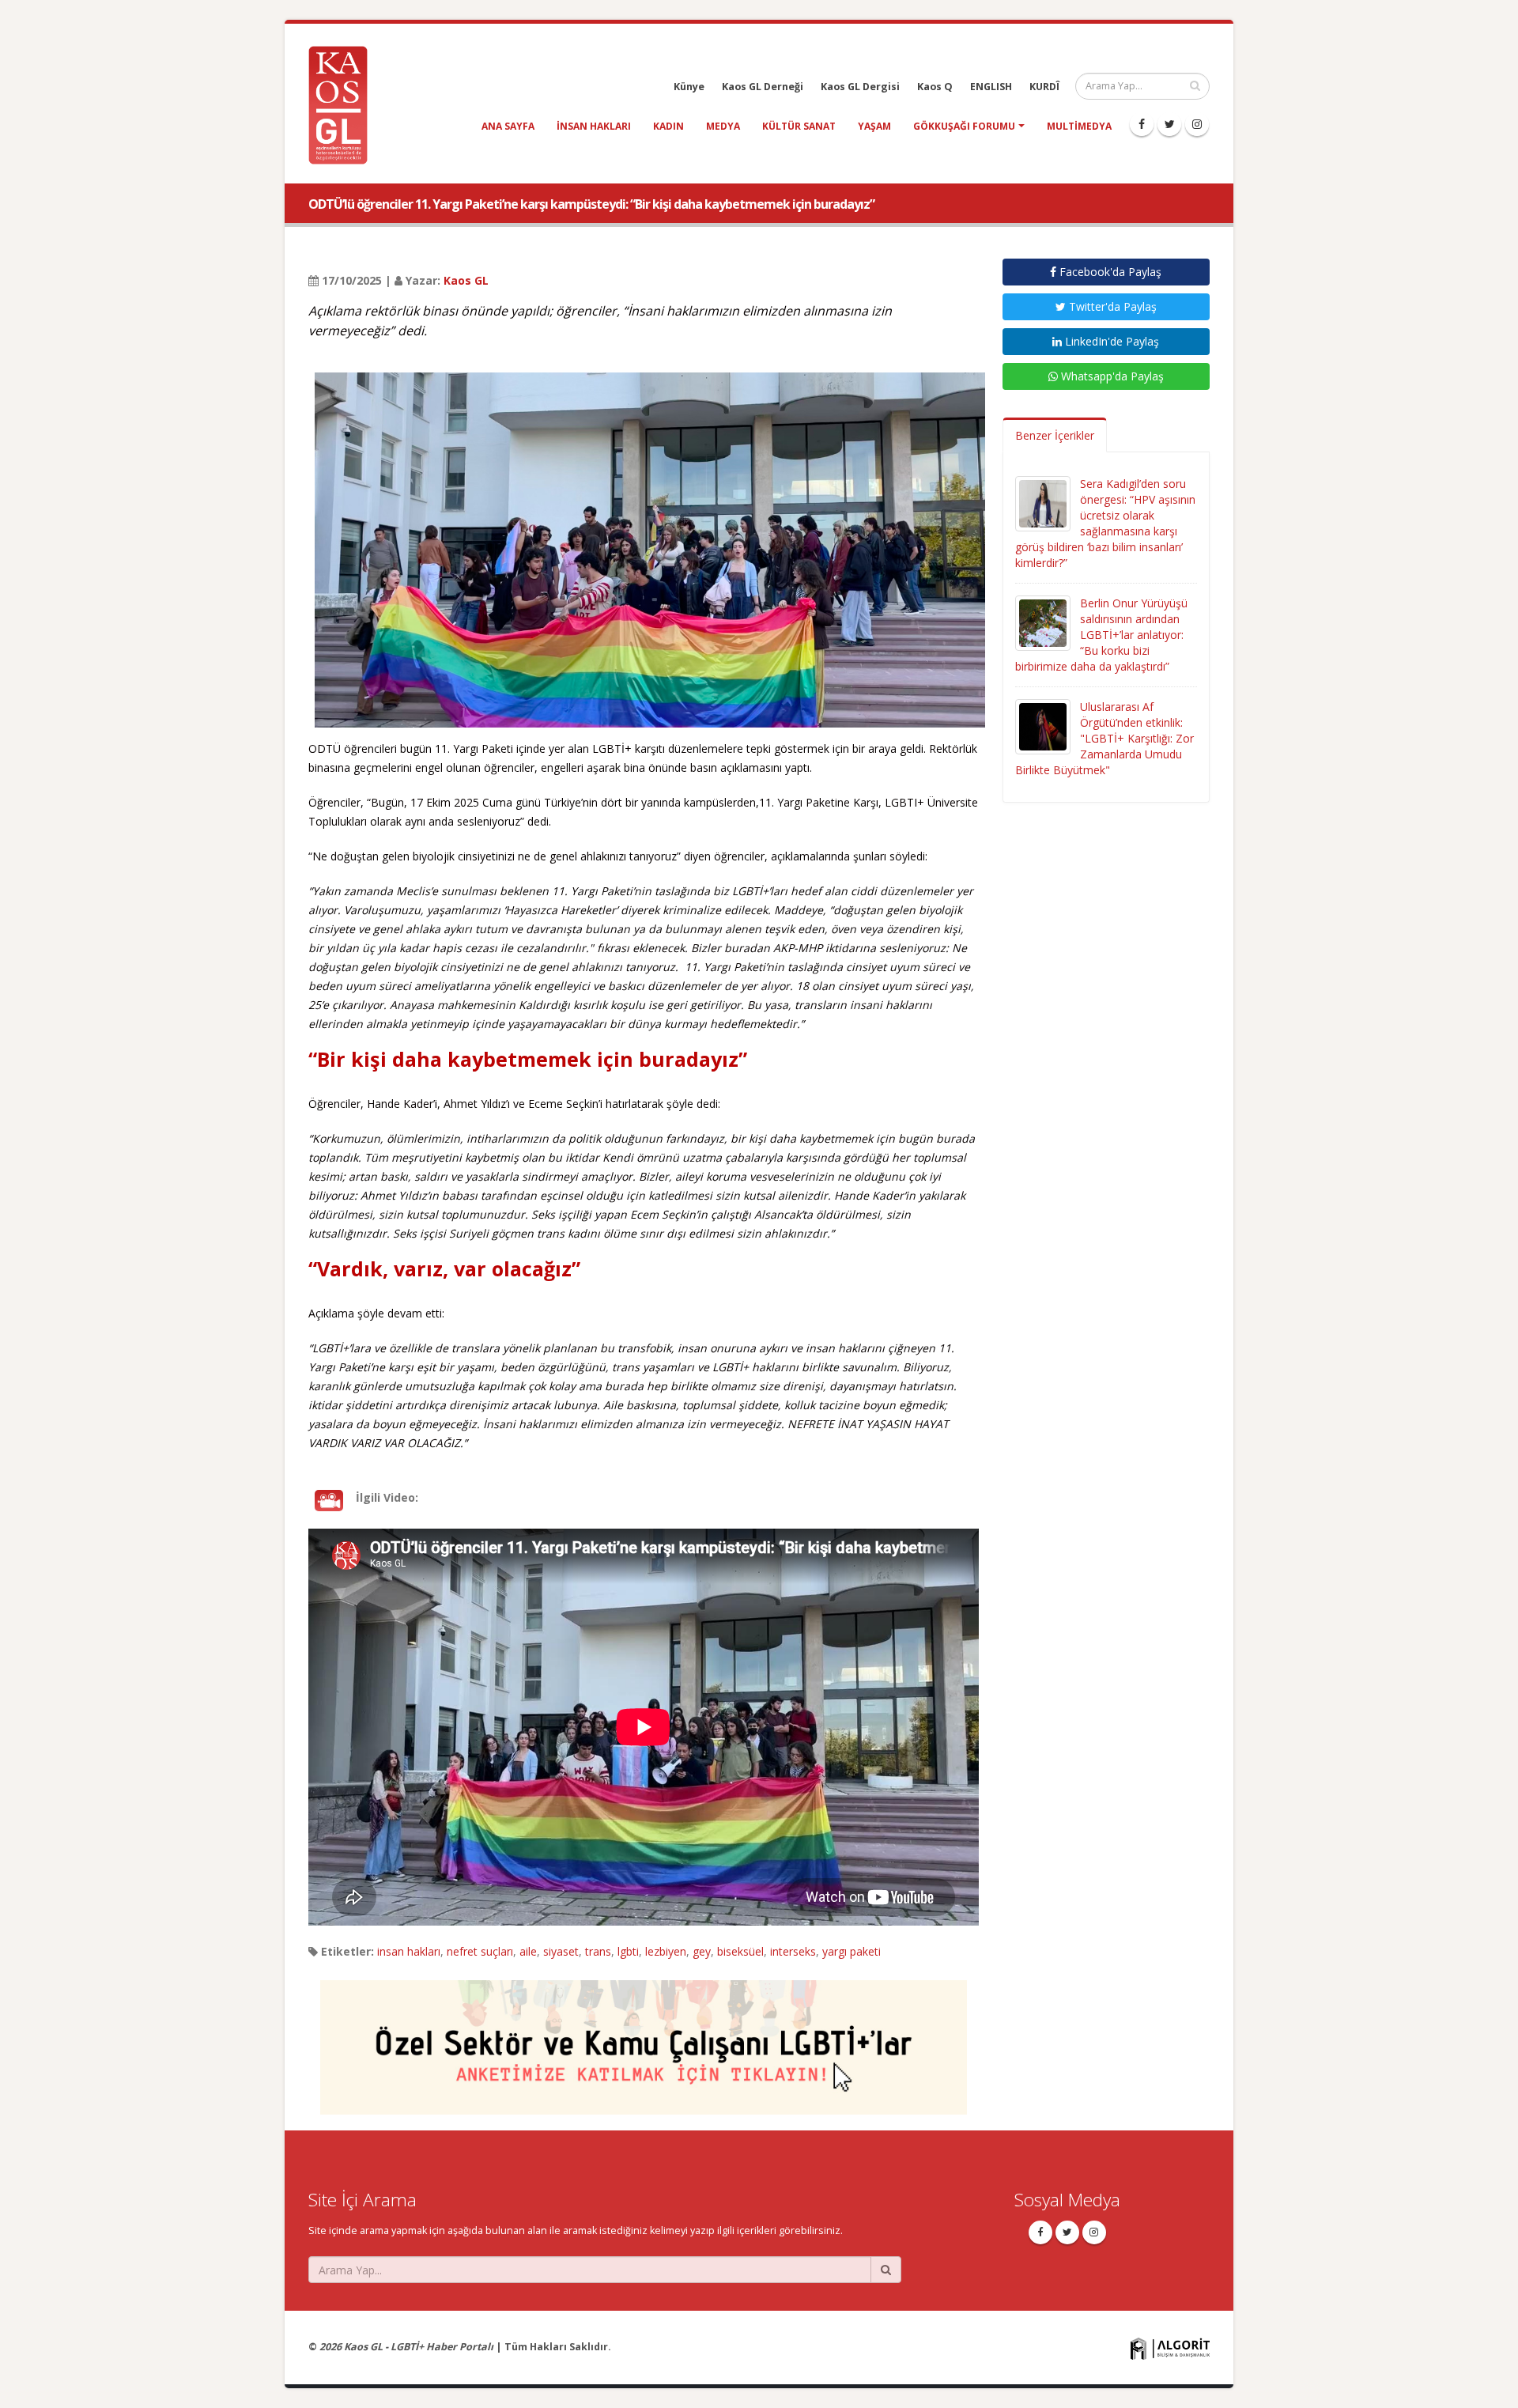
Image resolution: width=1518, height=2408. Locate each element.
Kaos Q (935, 87)
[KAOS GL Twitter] (1169, 124)
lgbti (628, 1951)
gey (702, 1951)
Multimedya (1079, 126)
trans (598, 1951)
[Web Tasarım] (1170, 2348)
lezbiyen (666, 1951)
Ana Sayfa (508, 126)
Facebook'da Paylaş (1109, 272)
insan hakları (594, 126)
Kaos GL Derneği (763, 87)
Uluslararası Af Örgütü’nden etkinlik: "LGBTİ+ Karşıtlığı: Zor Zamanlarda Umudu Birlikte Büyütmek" (1105, 738)
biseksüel (740, 1951)
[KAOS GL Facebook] (1142, 124)
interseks (793, 1951)
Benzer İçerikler (1055, 435)
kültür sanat (799, 126)
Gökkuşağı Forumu (964, 126)
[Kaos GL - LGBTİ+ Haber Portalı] (344, 104)
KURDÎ (1044, 87)
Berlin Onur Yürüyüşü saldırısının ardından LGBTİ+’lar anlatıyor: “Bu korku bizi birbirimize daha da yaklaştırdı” (1101, 635)
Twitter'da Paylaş (1111, 306)
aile (528, 1951)
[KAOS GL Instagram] (1197, 124)
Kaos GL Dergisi (860, 87)
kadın (668, 126)
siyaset (561, 1951)
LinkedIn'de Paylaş (1110, 341)
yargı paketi (852, 1951)
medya (723, 126)
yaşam (874, 126)
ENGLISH (991, 87)
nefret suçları (480, 1951)
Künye (689, 87)
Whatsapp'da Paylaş (1111, 376)
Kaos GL (466, 280)
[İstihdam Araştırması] (644, 2040)
